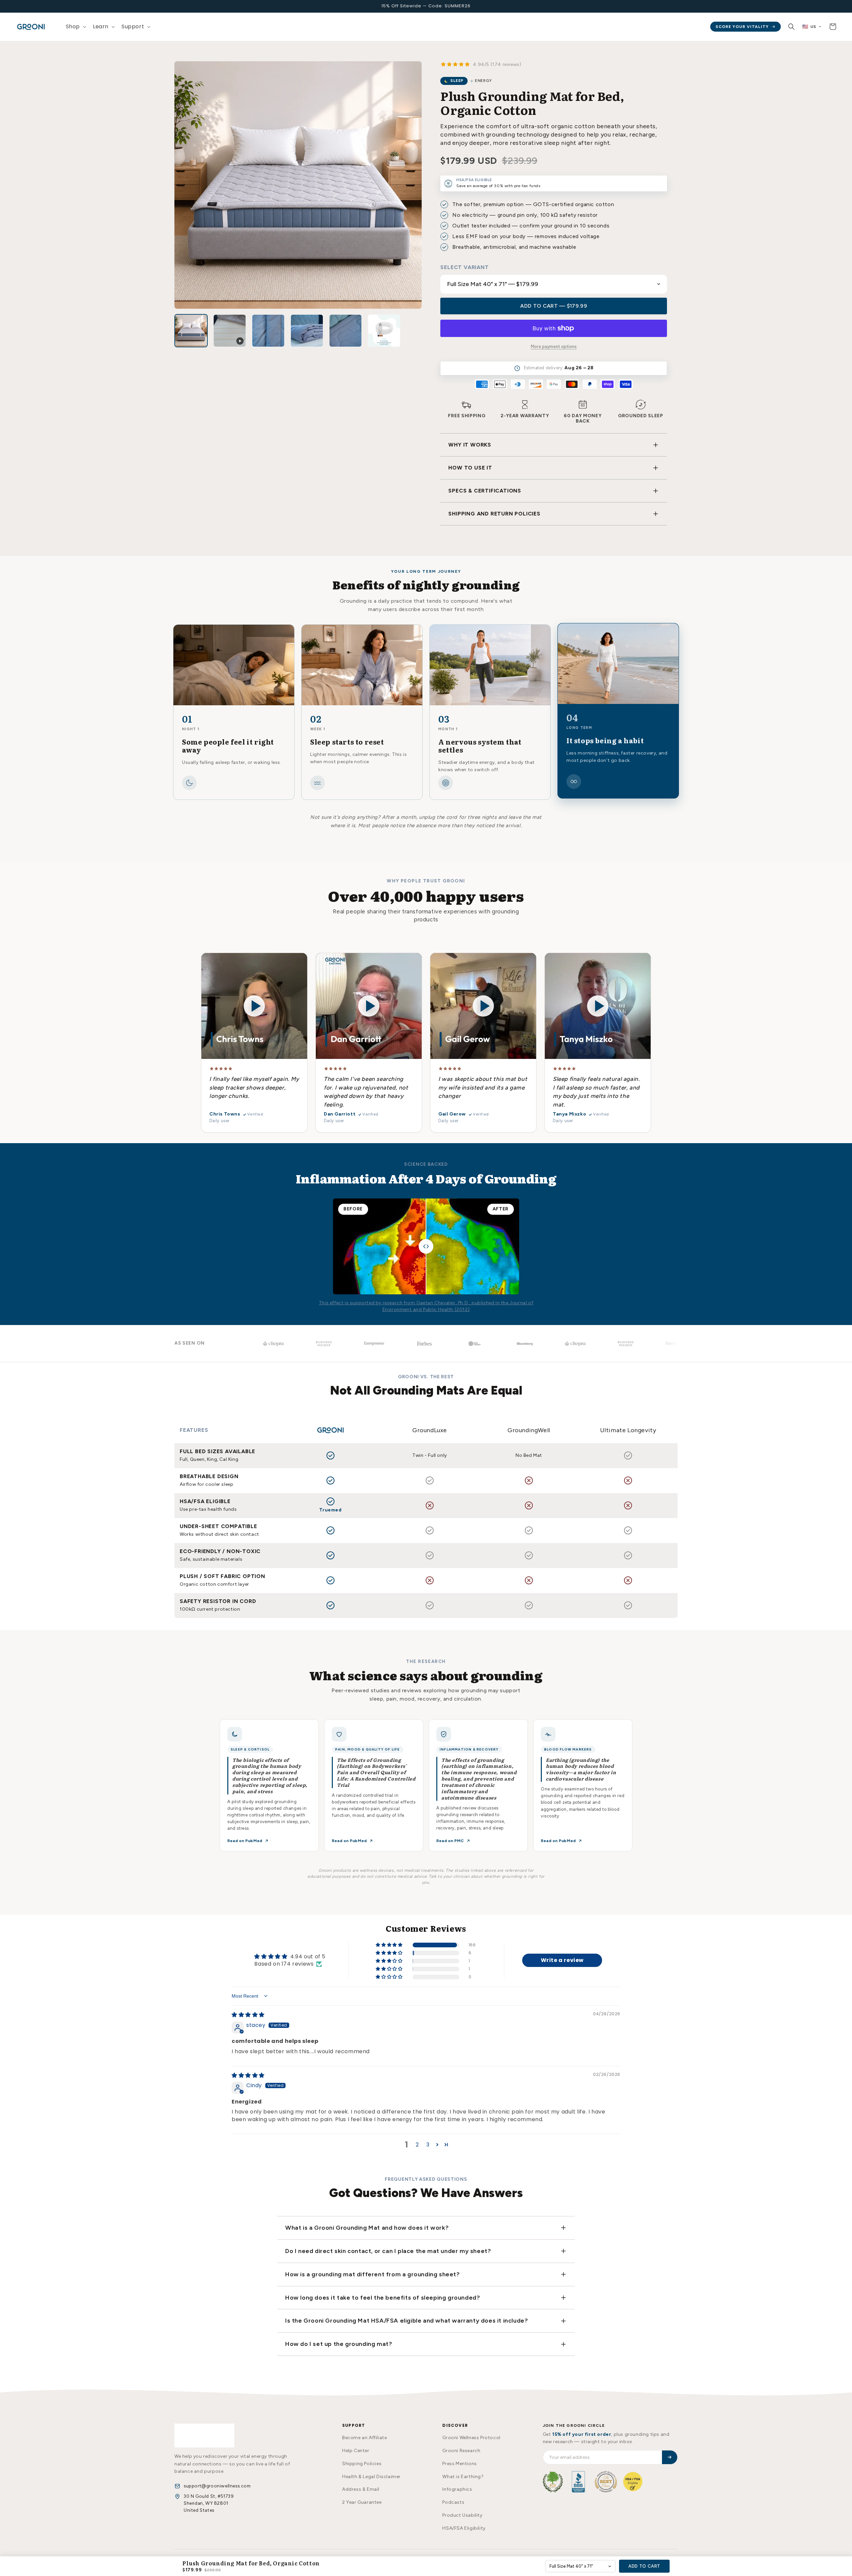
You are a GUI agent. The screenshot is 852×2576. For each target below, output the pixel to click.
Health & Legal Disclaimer (371, 2477)
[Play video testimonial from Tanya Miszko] (598, 1006)
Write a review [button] (562, 1960)
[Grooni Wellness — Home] (204, 2435)
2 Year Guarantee (362, 2502)
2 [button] (417, 2145)
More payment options (554, 346)
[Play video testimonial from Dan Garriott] (369, 1006)
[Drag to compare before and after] (426, 1246)
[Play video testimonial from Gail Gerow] (483, 1006)
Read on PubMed (245, 1841)
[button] (75, 27)
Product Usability (462, 2515)
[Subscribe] (670, 2457)
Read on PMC (450, 1841)
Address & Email (361, 2489)
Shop (73, 26)
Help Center (356, 2451)
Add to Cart (644, 2566)
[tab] (191, 331)
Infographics (457, 2489)
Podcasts (453, 2502)
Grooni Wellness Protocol (471, 2438)
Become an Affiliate (364, 2438)
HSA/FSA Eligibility (464, 2528)
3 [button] (428, 2145)
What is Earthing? (463, 2477)
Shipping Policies (362, 2464)
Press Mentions (459, 2464)
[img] (248, 2015)
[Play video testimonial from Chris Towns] (254, 1006)
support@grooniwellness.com (217, 2486)
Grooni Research (461, 2451)
